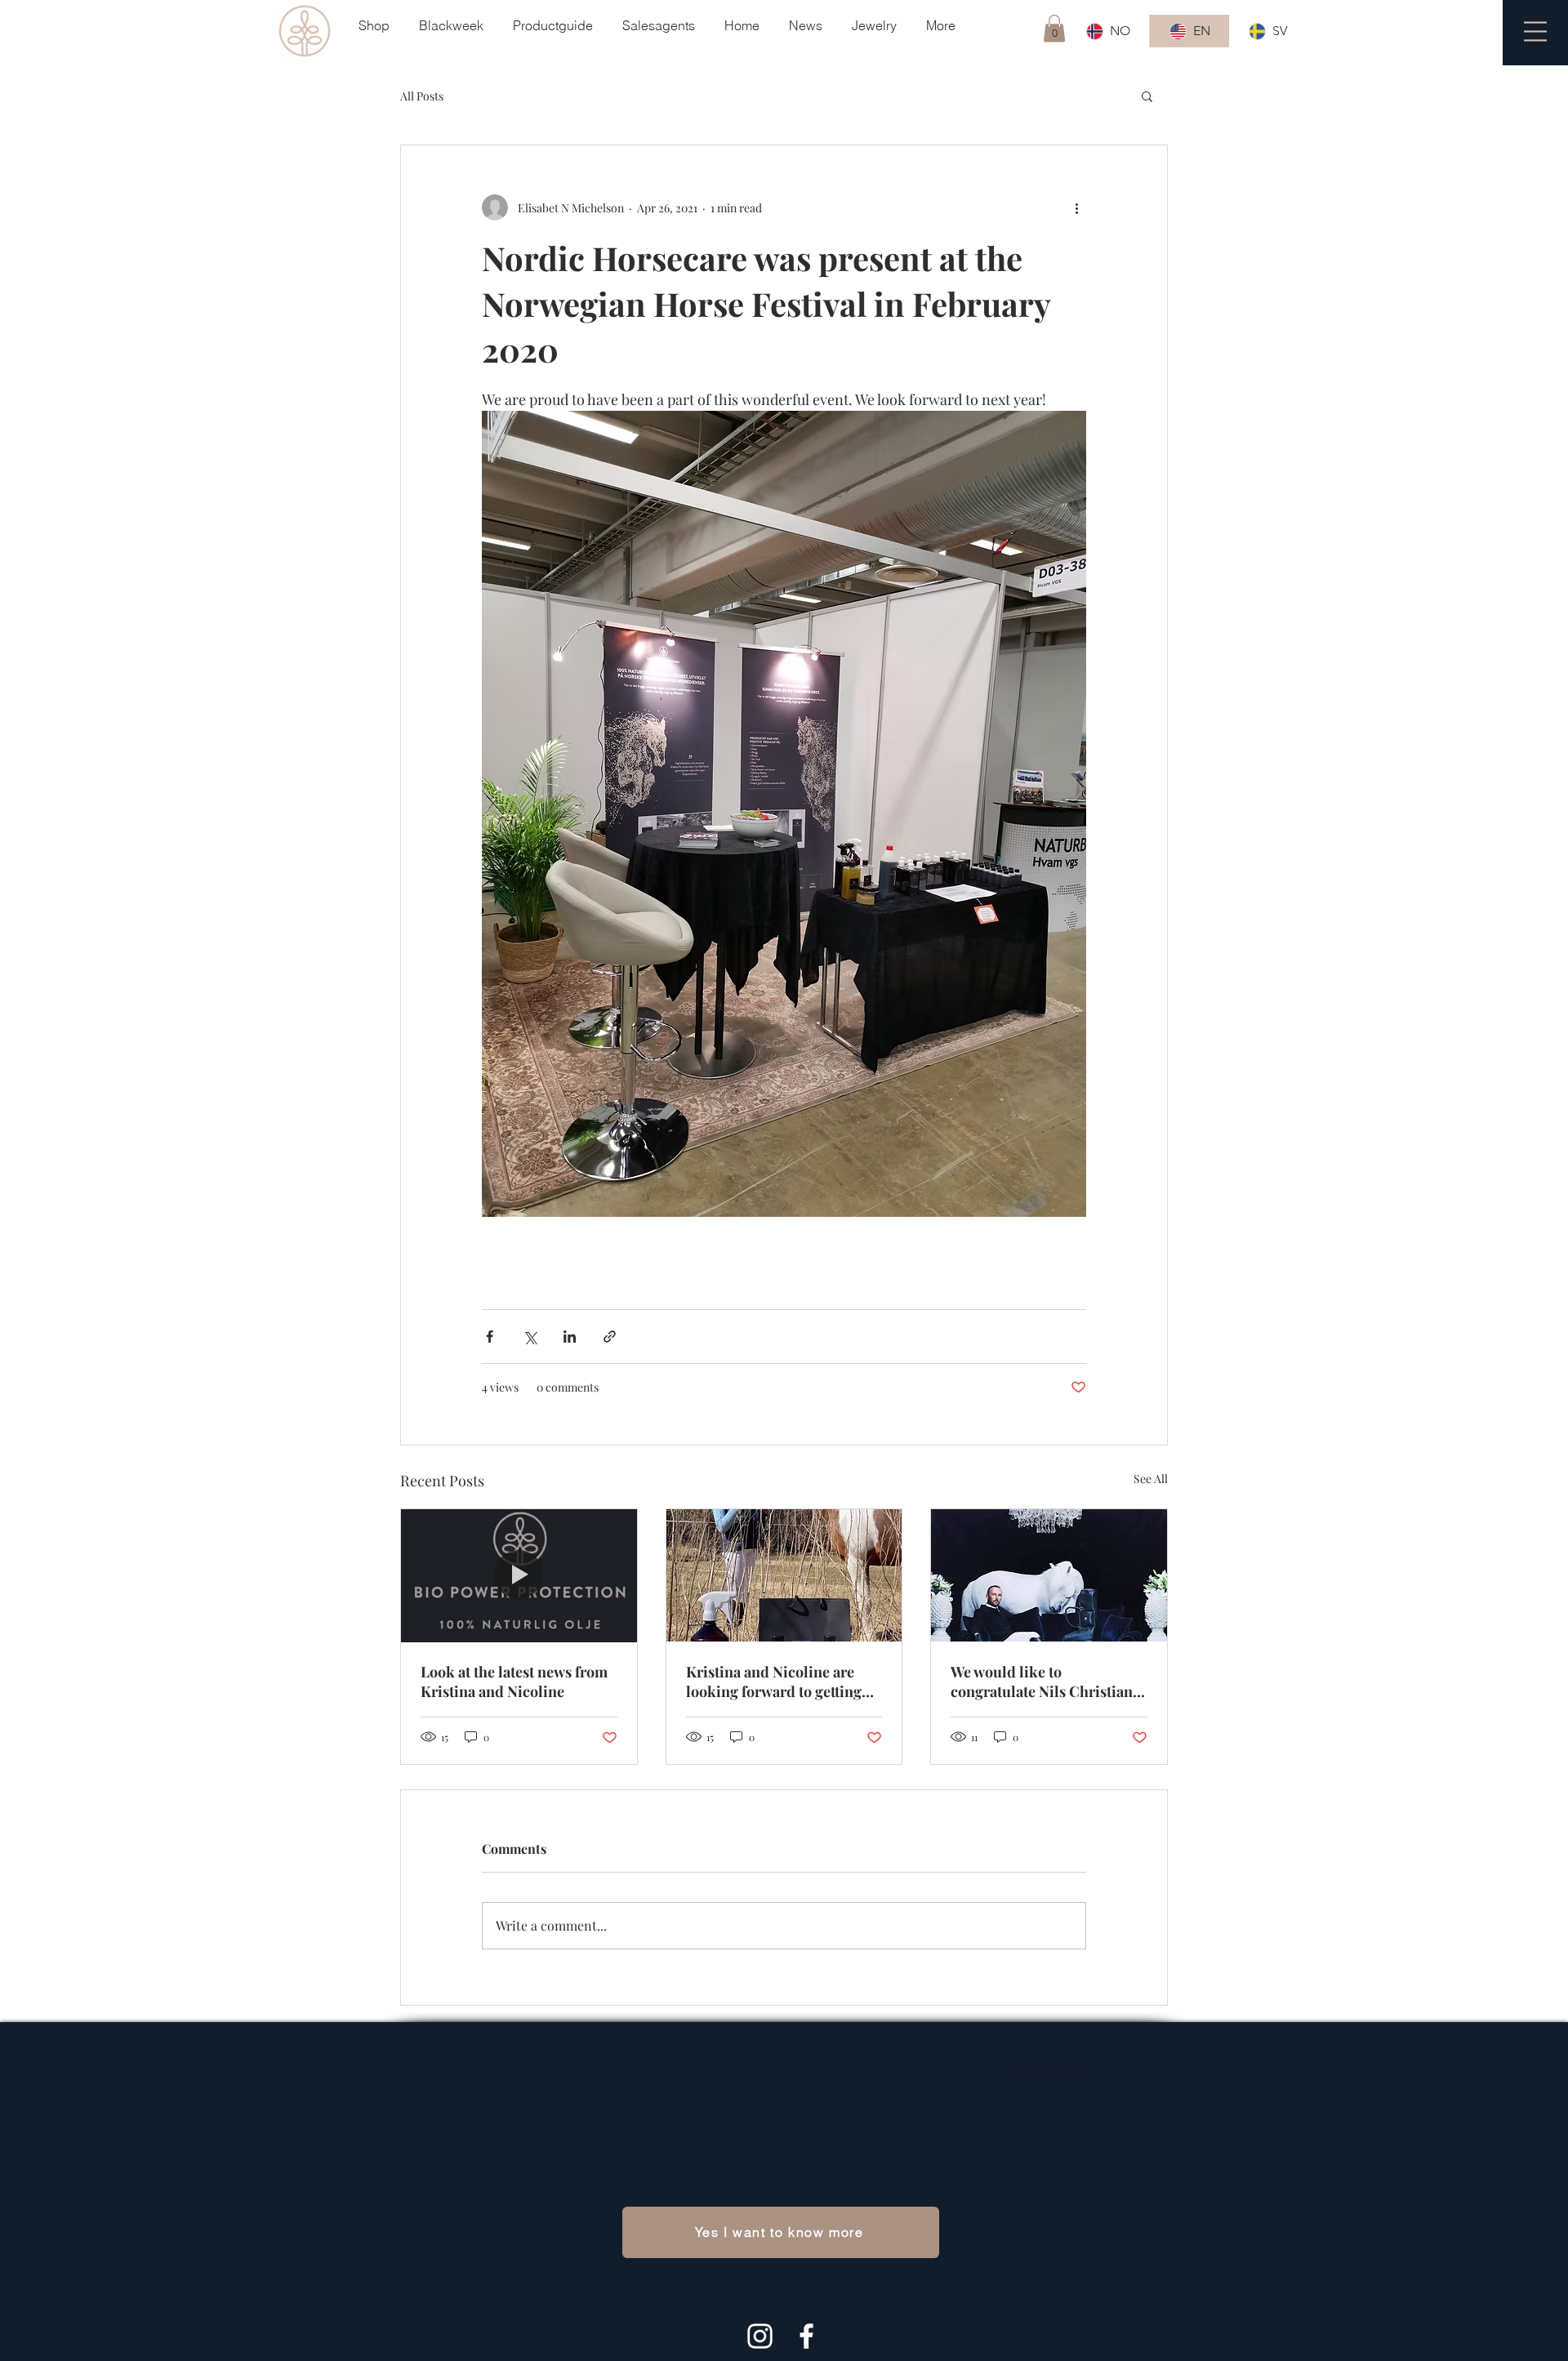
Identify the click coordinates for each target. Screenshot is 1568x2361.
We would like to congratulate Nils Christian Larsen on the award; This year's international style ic (1042, 1682)
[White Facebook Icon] (806, 2336)
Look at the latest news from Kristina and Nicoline (514, 1682)
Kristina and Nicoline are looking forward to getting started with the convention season (777, 1682)
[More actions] (1076, 207)
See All (1151, 1479)
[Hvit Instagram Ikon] (760, 2336)
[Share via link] (610, 1336)
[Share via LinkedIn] (570, 1336)
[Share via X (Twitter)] (530, 1336)
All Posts (422, 96)
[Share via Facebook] (490, 1336)
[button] (1054, 28)
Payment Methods (1051, 2074)
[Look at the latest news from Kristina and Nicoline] (519, 1575)
